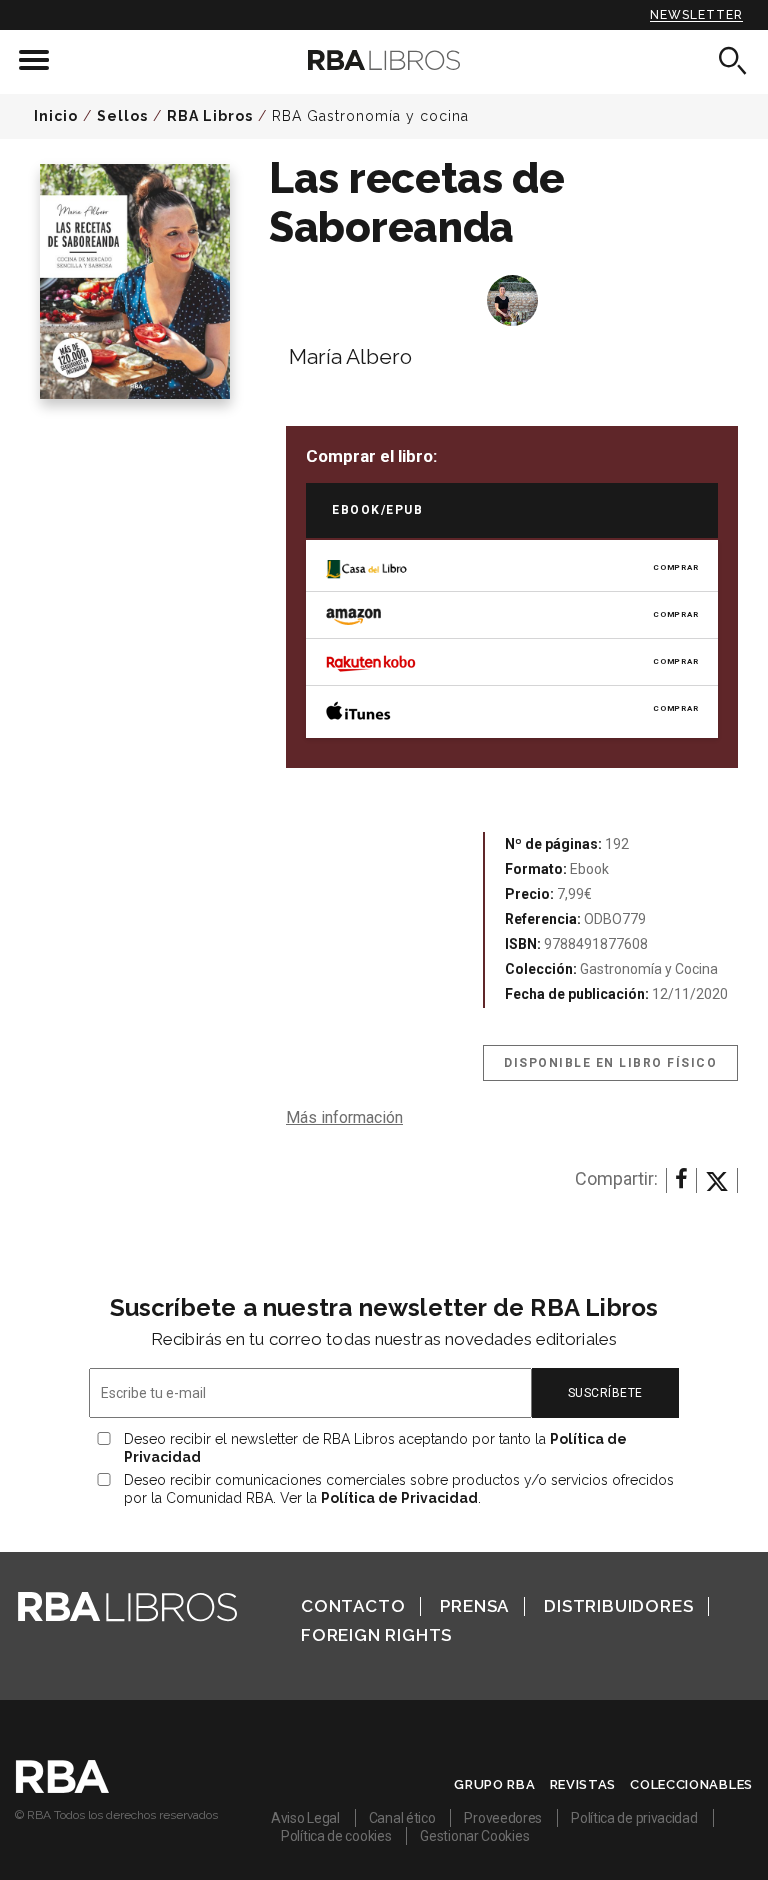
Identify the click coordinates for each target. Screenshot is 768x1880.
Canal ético (402, 1818)
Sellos (122, 116)
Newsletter (696, 15)
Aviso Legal (305, 1818)
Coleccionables (691, 1784)
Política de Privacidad (399, 1498)
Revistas (583, 1784)
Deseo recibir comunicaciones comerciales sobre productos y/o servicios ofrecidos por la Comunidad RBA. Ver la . (399, 1489)
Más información (344, 1117)
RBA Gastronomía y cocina (370, 116)
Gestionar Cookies (474, 1836)
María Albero (350, 356)
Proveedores (503, 1818)
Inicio (56, 116)
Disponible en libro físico (610, 1063)
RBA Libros (210, 116)
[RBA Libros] (384, 60)
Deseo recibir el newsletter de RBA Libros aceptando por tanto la (375, 1448)
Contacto (353, 1606)
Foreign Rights (376, 1635)
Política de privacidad (634, 1818)
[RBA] (62, 1788)
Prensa (474, 1606)
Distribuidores (618, 1606)
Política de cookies (336, 1836)
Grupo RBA (494, 1784)
